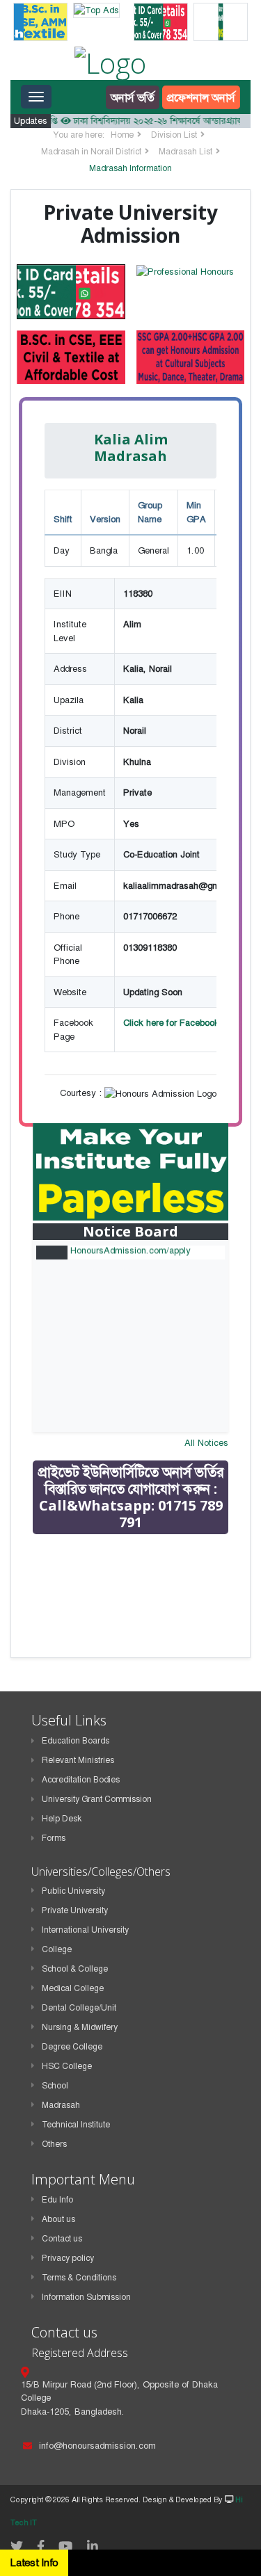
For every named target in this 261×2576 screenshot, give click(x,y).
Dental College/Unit (79, 2008)
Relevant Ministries (78, 1760)
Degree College (72, 2047)
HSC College (67, 2066)
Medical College (73, 1988)
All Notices (206, 1443)
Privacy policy (68, 2258)
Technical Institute (76, 2125)
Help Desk (62, 1819)
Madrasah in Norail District (91, 152)
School (55, 2086)
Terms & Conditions (79, 2278)
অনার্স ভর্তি (133, 97)
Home (122, 135)
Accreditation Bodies (81, 1780)
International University (85, 1930)
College (57, 1949)
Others (54, 2144)
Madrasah (61, 2105)
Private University (75, 1910)
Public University (73, 1891)
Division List (174, 135)
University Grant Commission (97, 1799)
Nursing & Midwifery (80, 2027)
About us (58, 2219)
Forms (54, 1838)
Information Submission (86, 2297)
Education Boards (76, 1741)
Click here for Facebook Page (183, 1023)
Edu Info (57, 2200)
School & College (75, 1969)
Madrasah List (185, 152)
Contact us (62, 2239)
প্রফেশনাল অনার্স (201, 97)
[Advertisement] (137, 1644)
